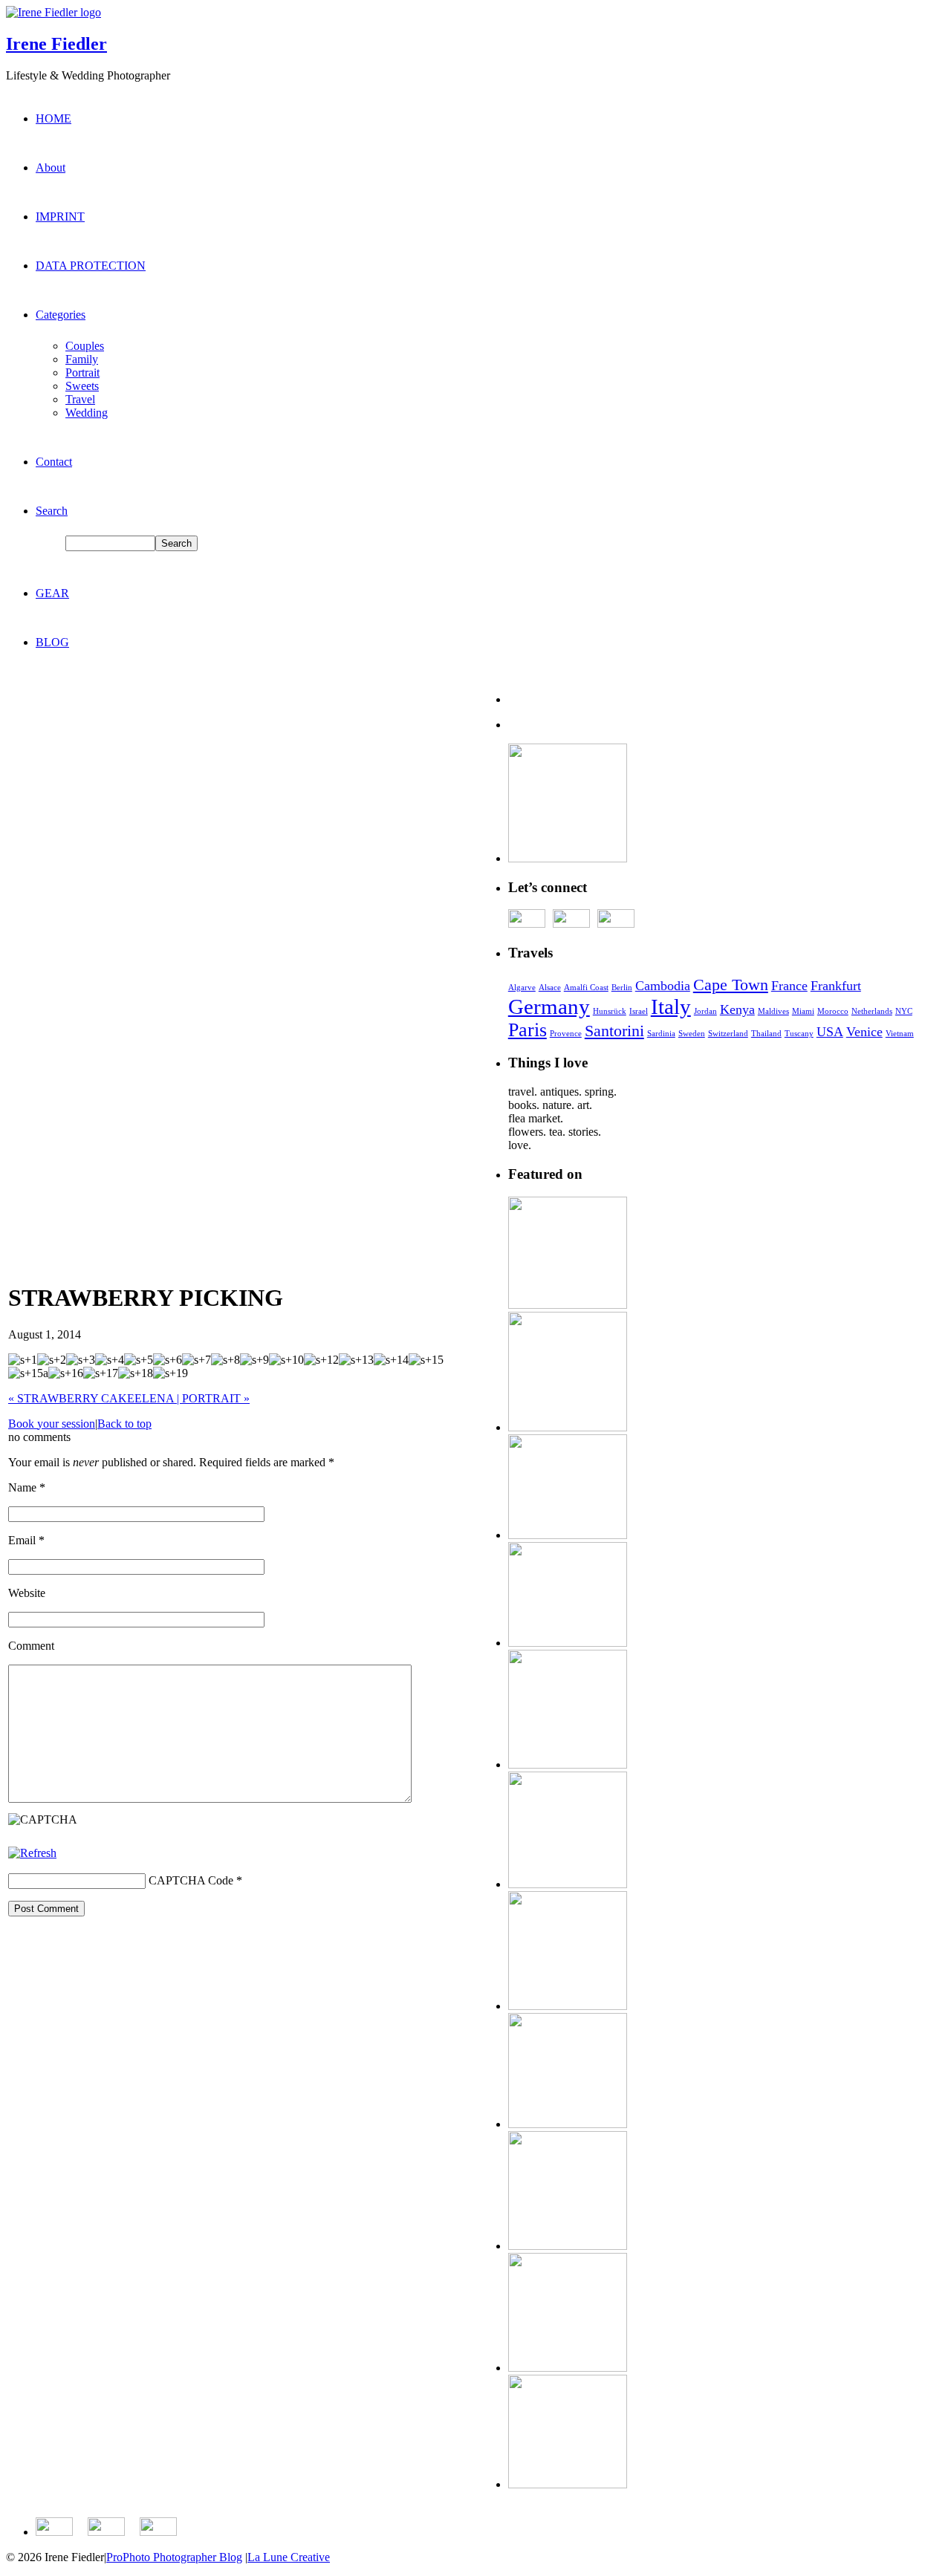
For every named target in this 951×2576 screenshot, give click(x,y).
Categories (61, 315)
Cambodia (663, 986)
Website (27, 1593)
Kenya (737, 1009)
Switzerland (728, 1034)
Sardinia (661, 1034)
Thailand (766, 1034)
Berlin (622, 988)
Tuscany (799, 1034)
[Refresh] (32, 1853)
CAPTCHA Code (191, 1880)
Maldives (773, 1011)
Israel (639, 1011)
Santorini (614, 1031)
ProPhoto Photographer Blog (174, 2557)
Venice (864, 1032)
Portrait (82, 373)
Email (22, 1540)
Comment (31, 1646)
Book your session (52, 1424)
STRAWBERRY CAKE (71, 1398)
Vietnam (900, 1034)
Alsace (550, 988)
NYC (904, 1011)
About (51, 167)
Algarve (522, 988)
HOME (53, 118)
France (789, 986)
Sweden (692, 1034)
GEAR (52, 593)
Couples (85, 346)
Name (22, 1487)
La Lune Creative (289, 2557)
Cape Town (731, 985)
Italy (671, 1006)
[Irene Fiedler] (53, 12)
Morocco (833, 1011)
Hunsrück (610, 1011)
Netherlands (872, 1011)
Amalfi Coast (586, 988)
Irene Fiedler (56, 44)
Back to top (124, 1424)
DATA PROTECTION (91, 266)
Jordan (705, 1011)
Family (82, 359)
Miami (803, 1011)
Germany (549, 1006)
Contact (54, 462)
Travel (80, 399)
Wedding (87, 413)
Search (52, 511)
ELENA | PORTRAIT (192, 1398)
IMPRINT (60, 217)
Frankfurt (836, 986)
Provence (566, 1034)
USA (830, 1032)
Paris (528, 1030)
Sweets (82, 386)
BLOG (52, 642)
